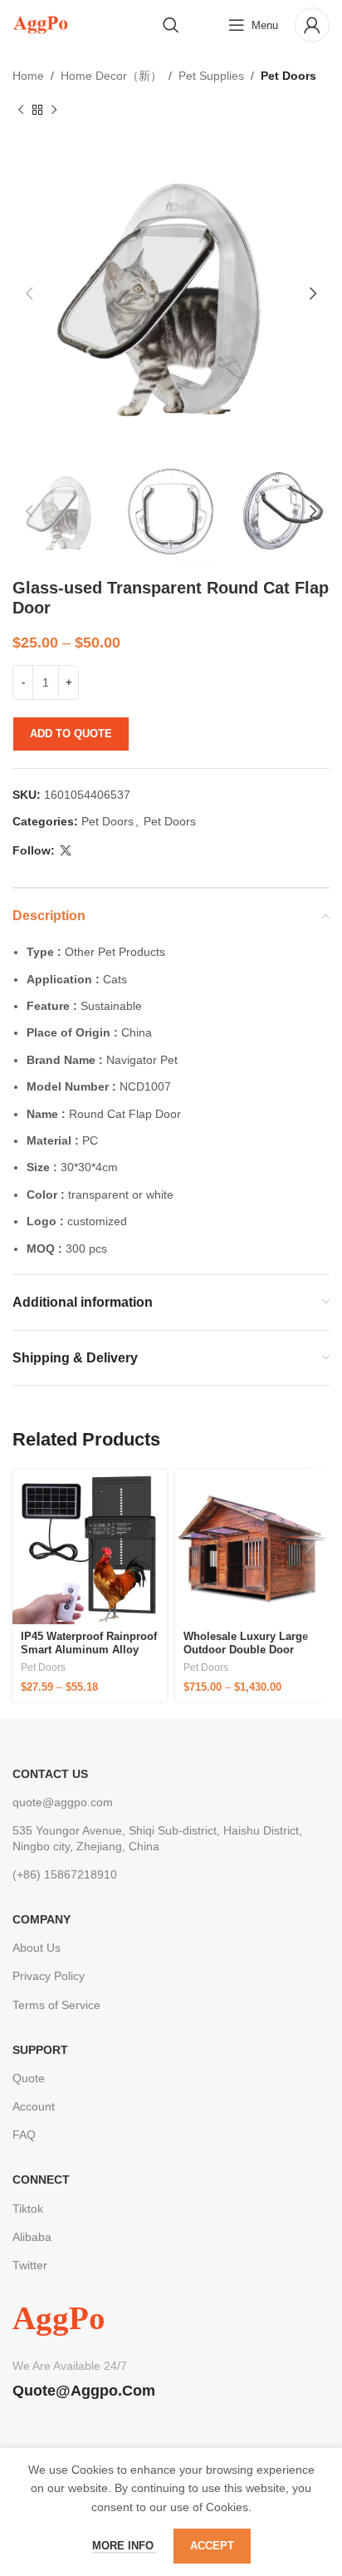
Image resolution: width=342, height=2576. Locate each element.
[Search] (171, 25)
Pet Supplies (211, 76)
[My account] (312, 25)
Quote (29, 2078)
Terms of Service (56, 2005)
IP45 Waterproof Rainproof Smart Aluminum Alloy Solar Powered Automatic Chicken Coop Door (89, 1656)
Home (28, 76)
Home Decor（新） (111, 76)
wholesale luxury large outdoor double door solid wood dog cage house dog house (246, 1656)
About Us (37, 1948)
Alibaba (32, 2237)
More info (125, 2546)
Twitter (30, 2265)
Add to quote (71, 734)
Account (34, 2106)
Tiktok (28, 2209)
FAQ (24, 2135)
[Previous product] (21, 110)
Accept (212, 2546)
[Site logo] (40, 24)
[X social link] (66, 851)
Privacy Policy (49, 1976)
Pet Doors (288, 76)
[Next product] (54, 110)
